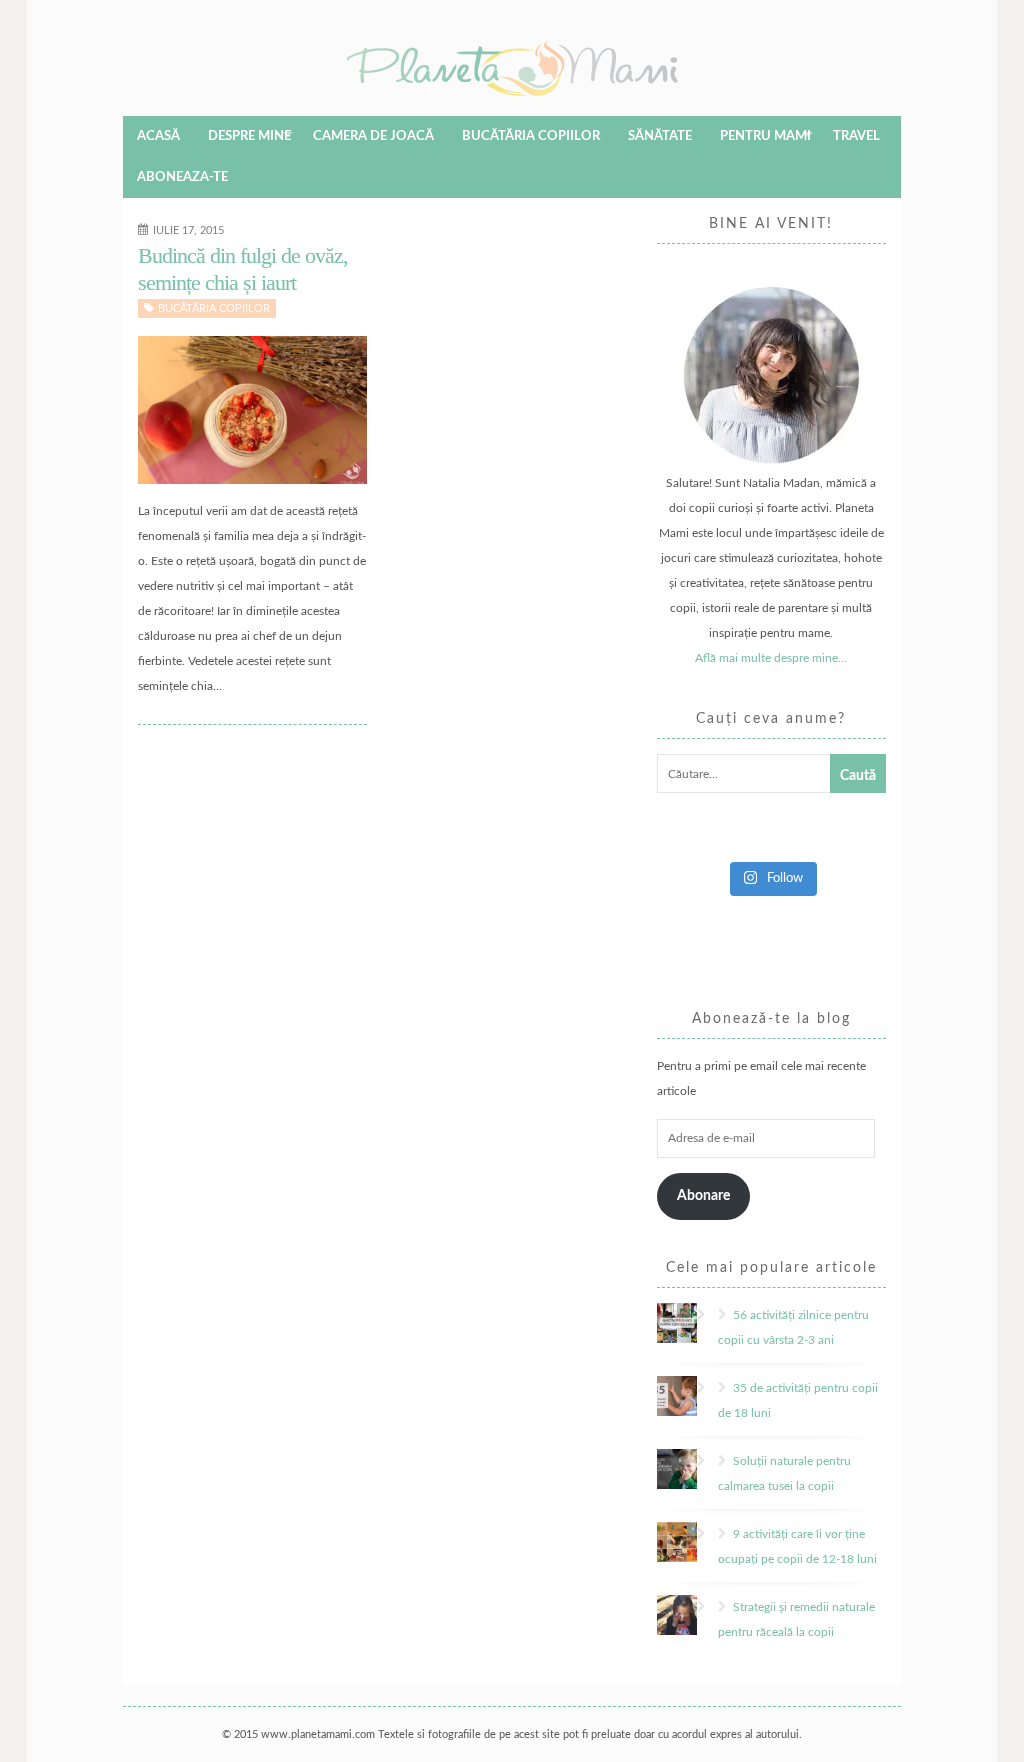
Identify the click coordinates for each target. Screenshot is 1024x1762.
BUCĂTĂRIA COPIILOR (531, 136)
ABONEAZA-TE (182, 177)
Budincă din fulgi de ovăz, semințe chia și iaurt (243, 268)
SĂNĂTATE (660, 136)
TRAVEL (856, 136)
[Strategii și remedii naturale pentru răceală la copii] (704, 1607)
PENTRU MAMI (765, 136)
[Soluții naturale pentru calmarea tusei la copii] (704, 1461)
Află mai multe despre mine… (771, 658)
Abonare (703, 1196)
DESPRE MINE (249, 136)
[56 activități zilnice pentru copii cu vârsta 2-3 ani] (704, 1315)
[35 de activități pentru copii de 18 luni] (704, 1388)
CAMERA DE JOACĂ (373, 136)
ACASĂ (158, 136)
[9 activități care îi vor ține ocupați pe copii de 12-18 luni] (704, 1534)
